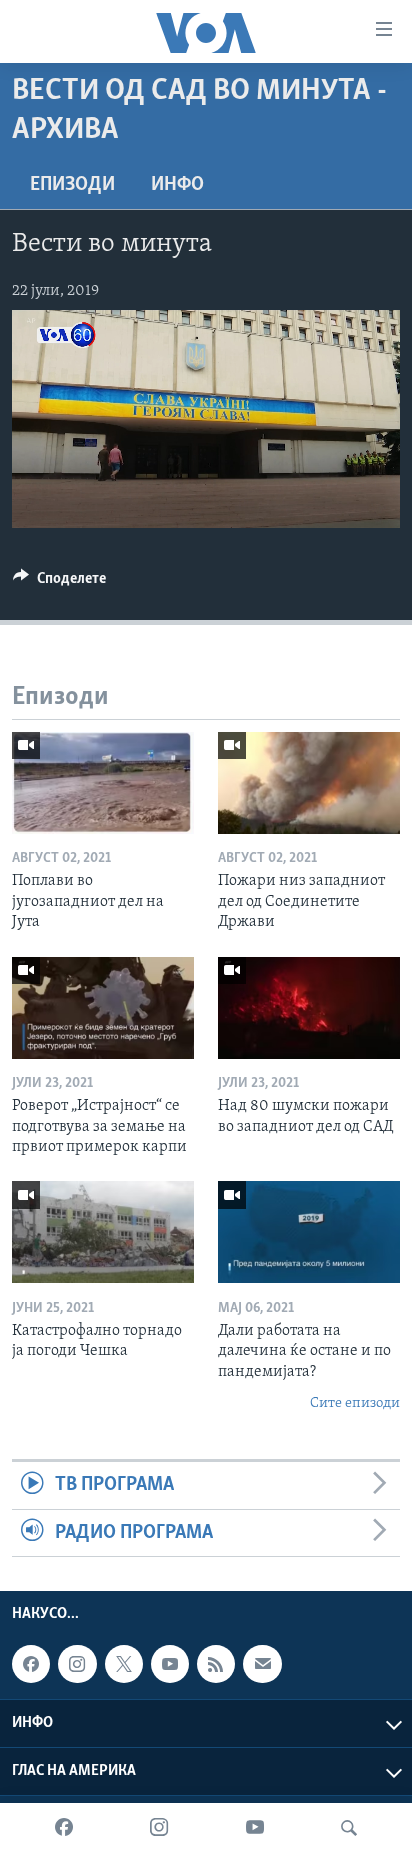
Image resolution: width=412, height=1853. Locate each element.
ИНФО (177, 185)
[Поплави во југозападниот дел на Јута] (103, 783)
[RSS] (216, 1664)
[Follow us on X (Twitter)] (124, 1664)
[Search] (349, 1828)
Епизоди (72, 185)
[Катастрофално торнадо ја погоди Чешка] (103, 1232)
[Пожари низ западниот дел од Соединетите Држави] (309, 783)
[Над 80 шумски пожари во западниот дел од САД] (309, 1008)
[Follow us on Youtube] (170, 1664)
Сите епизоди (355, 1403)
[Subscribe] (262, 1664)
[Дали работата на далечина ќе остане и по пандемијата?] (309, 1232)
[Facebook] (64, 1828)
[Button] (59, 583)
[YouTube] (255, 1828)
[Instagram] (159, 1828)
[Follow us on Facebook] (31, 1664)
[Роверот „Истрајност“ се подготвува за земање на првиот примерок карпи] (103, 1008)
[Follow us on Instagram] (77, 1664)
